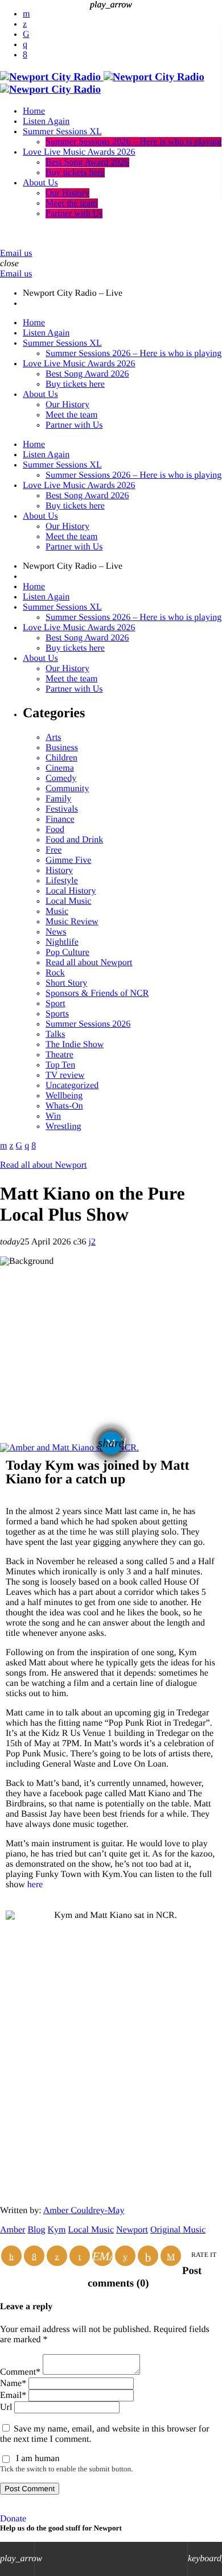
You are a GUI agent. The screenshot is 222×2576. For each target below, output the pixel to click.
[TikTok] (26, 34)
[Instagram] (25, 45)
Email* (13, 2395)
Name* (13, 2383)
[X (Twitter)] (25, 24)
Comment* (20, 2372)
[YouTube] (26, 14)
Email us (16, 253)
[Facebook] (25, 55)
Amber (13, 2230)
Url (6, 2407)
